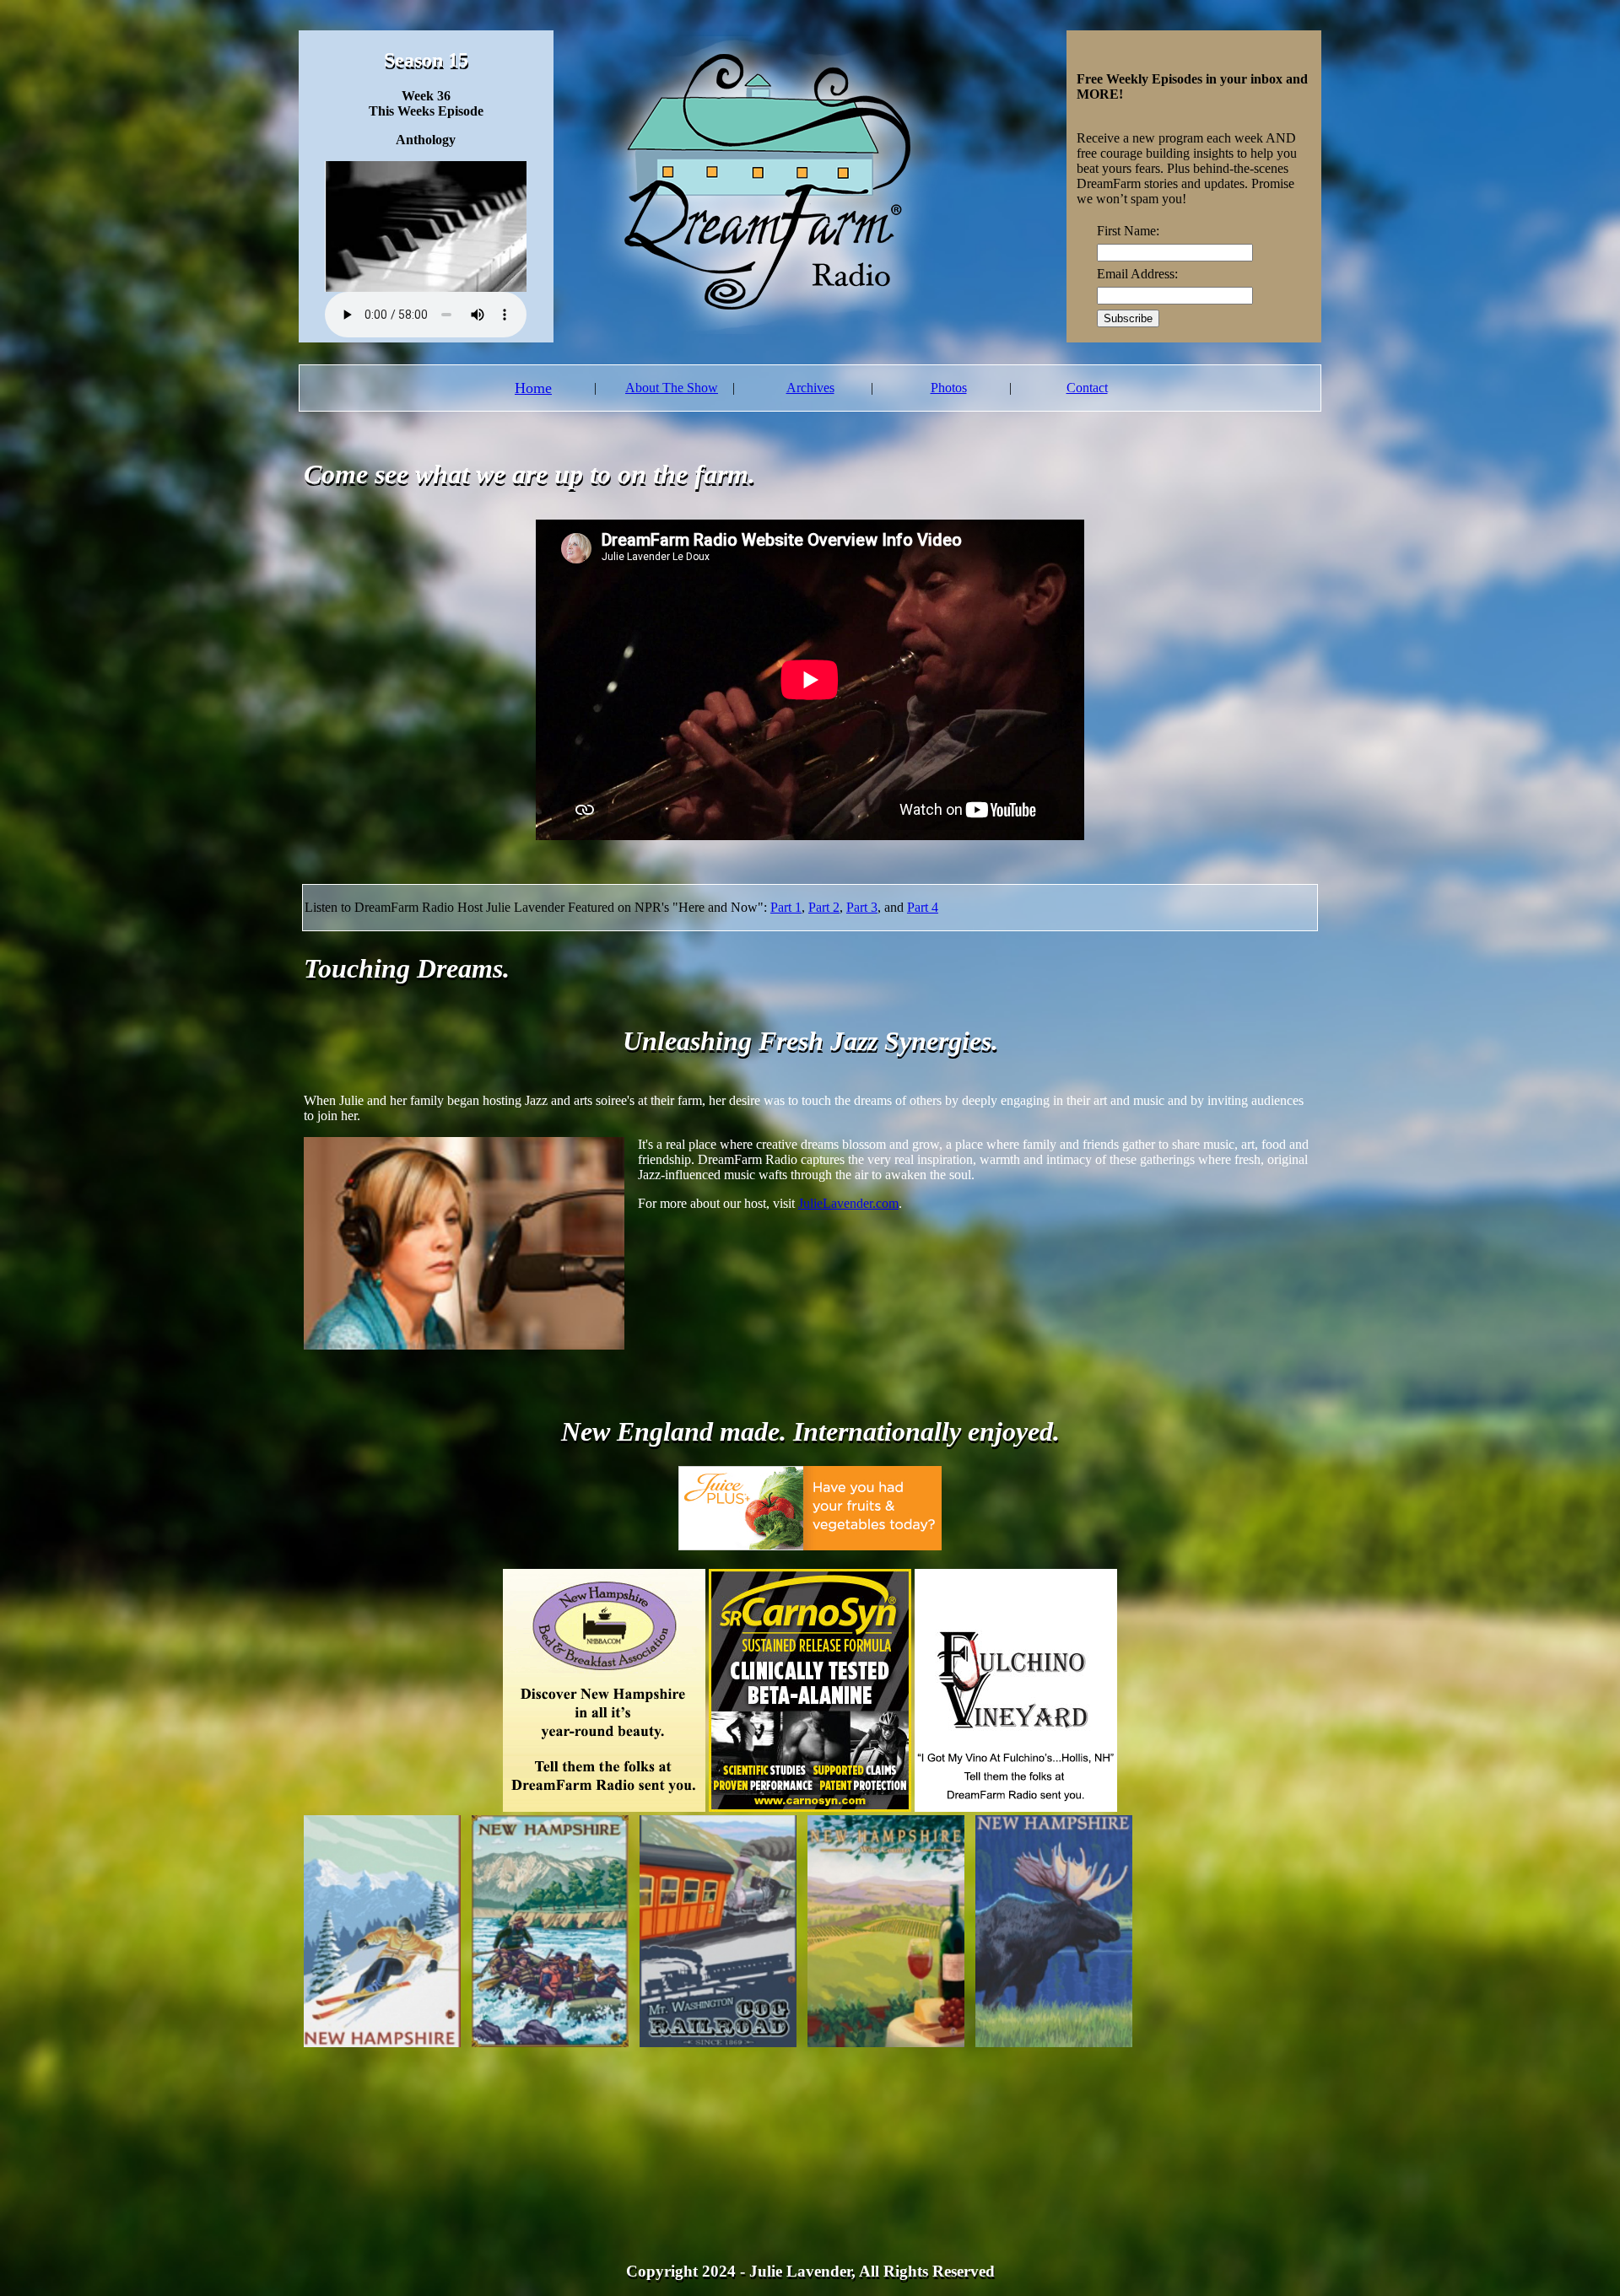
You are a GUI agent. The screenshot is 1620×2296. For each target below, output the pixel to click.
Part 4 (923, 907)
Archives (810, 388)
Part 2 (824, 907)
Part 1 (786, 907)
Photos (949, 388)
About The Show (672, 388)
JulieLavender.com (848, 1203)
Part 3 (862, 907)
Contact (1087, 388)
